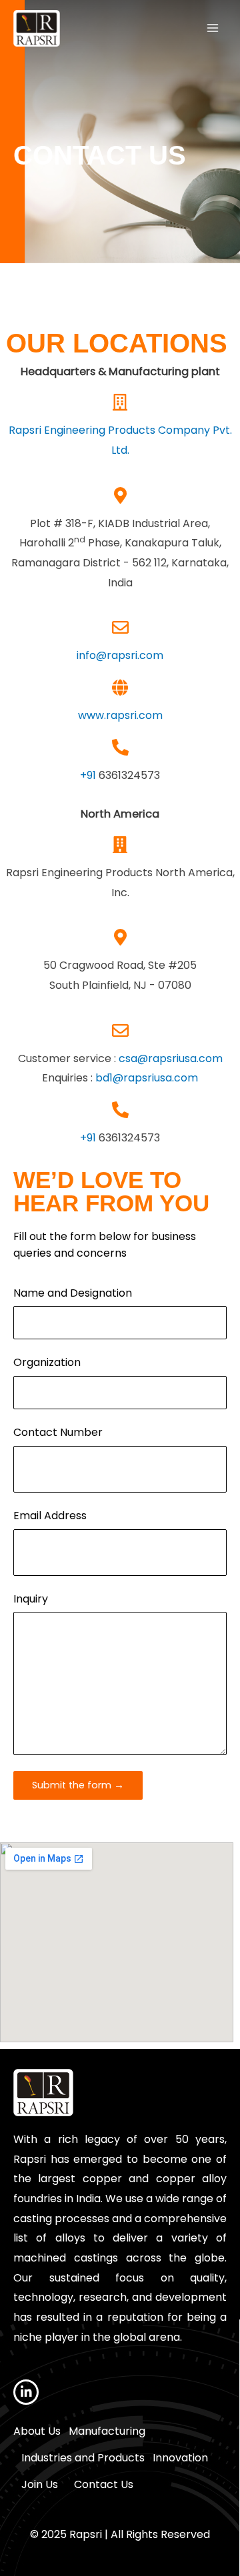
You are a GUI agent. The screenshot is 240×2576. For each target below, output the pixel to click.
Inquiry (31, 1599)
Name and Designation (73, 1293)
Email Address (50, 1516)
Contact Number (58, 1432)
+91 (89, 775)
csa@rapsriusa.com (171, 1058)
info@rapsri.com (120, 655)
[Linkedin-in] (26, 2392)
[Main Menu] (213, 28)
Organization (47, 1362)
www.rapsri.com (120, 715)
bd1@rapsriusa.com (147, 1078)
